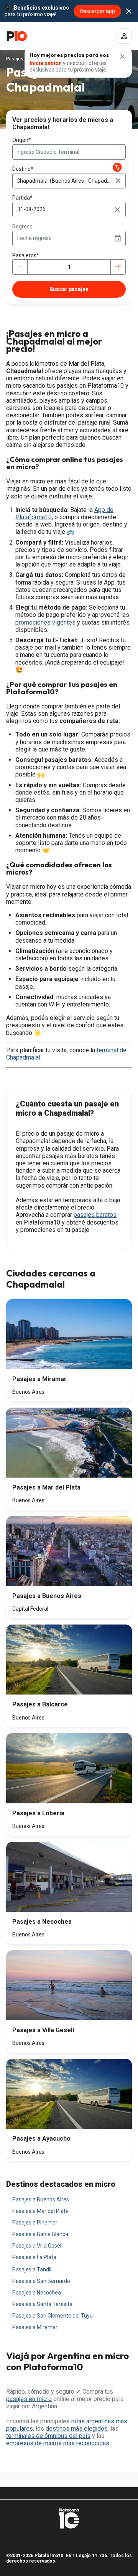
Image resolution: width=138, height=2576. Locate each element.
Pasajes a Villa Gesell (37, 2246)
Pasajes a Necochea (37, 2293)
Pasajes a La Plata (34, 2257)
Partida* (22, 198)
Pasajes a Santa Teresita (42, 2304)
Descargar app (97, 11)
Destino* (23, 169)
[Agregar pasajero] (118, 267)
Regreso (22, 227)
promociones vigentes (45, 622)
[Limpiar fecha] (117, 210)
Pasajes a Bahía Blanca (40, 2234)
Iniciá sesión (46, 63)
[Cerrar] (122, 57)
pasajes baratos (95, 1215)
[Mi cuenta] (124, 36)
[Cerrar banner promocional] (129, 11)
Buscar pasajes (69, 289)
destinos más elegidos (77, 2429)
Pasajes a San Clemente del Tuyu (53, 2316)
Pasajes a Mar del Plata (40, 2211)
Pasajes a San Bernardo (41, 2281)
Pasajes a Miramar (35, 2327)
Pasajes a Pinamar (35, 2223)
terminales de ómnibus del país (48, 2436)
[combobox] (69, 152)
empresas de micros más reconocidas (58, 2443)
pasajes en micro (29, 2399)
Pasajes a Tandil (32, 2269)
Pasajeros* (26, 255)
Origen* (22, 140)
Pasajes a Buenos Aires (41, 2199)
